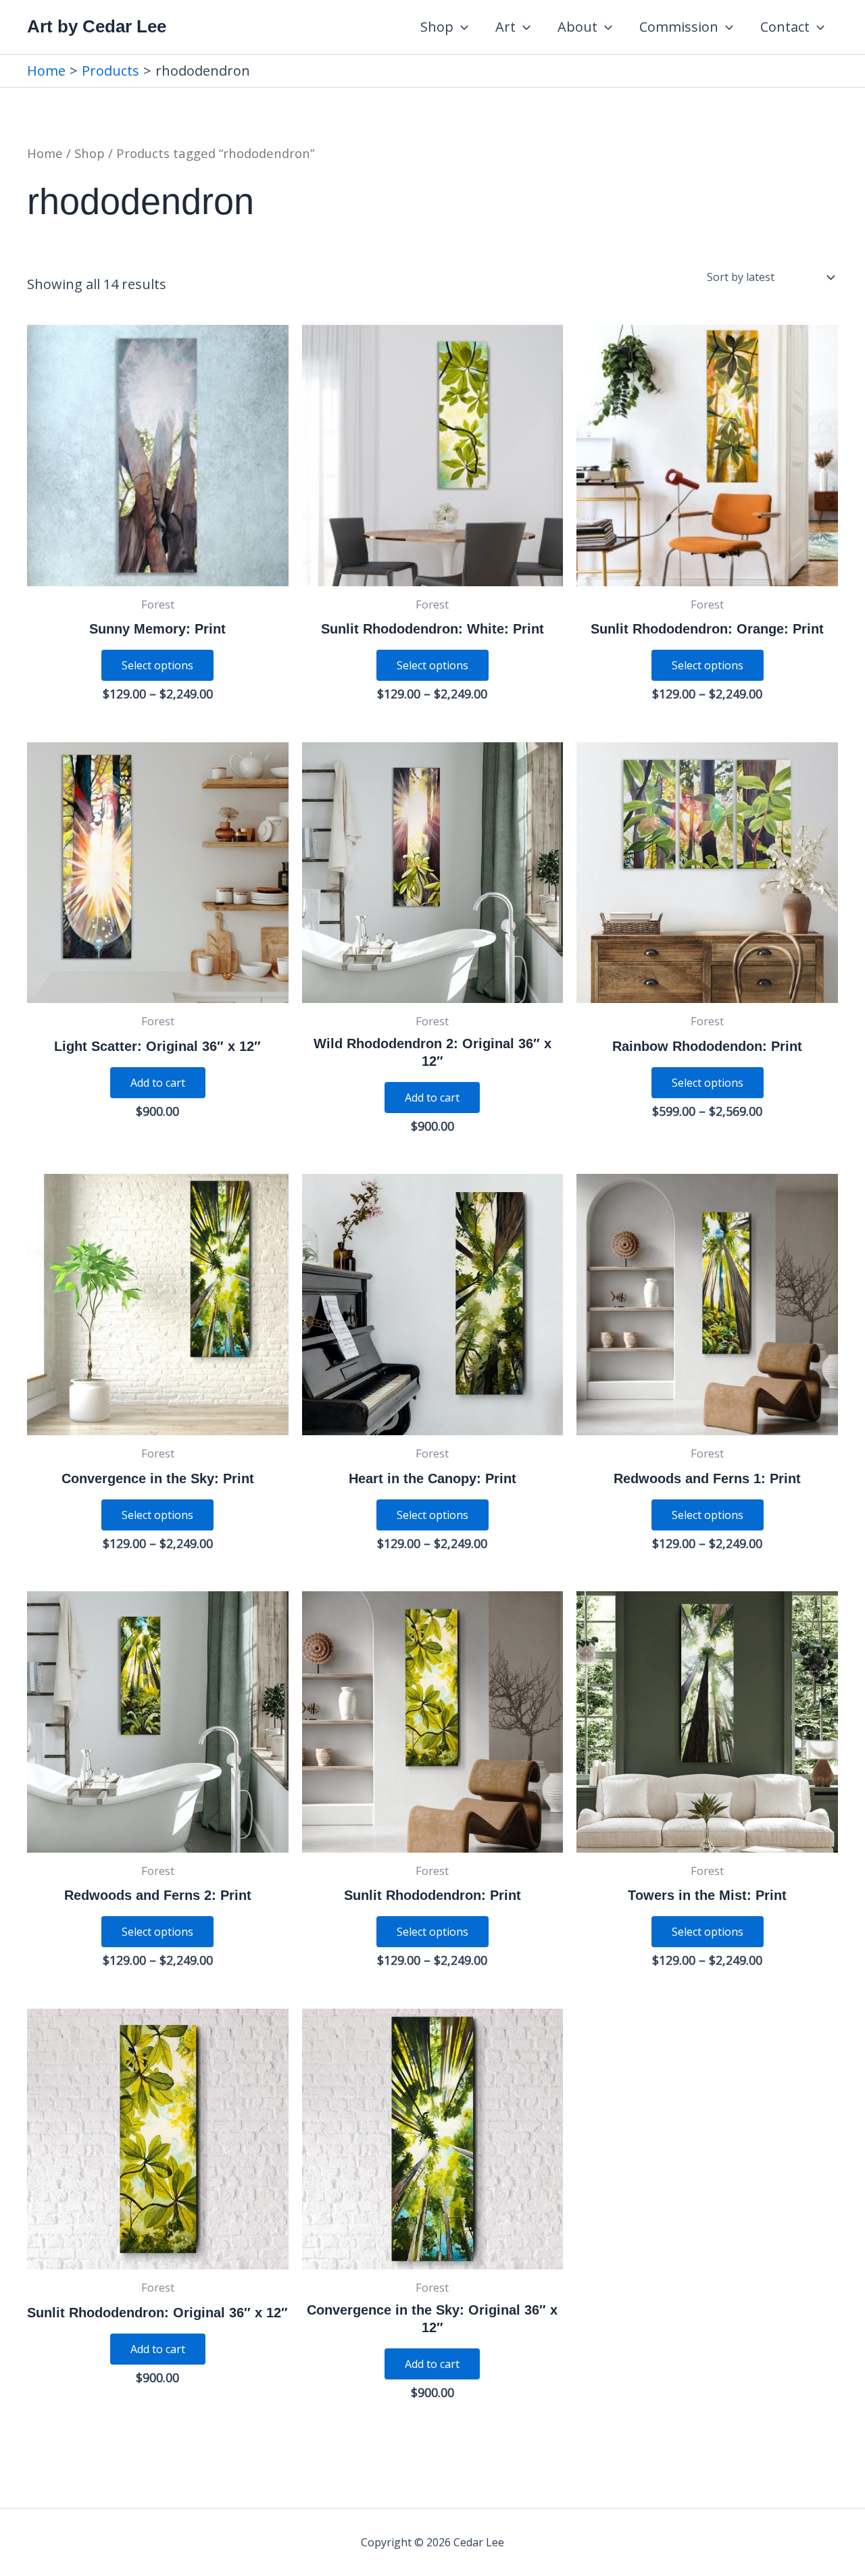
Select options (157, 665)
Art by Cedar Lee (97, 26)
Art (505, 27)
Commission (679, 27)
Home (45, 153)
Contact (785, 27)
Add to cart (158, 1083)
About (577, 27)
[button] (461, 27)
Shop (437, 27)
